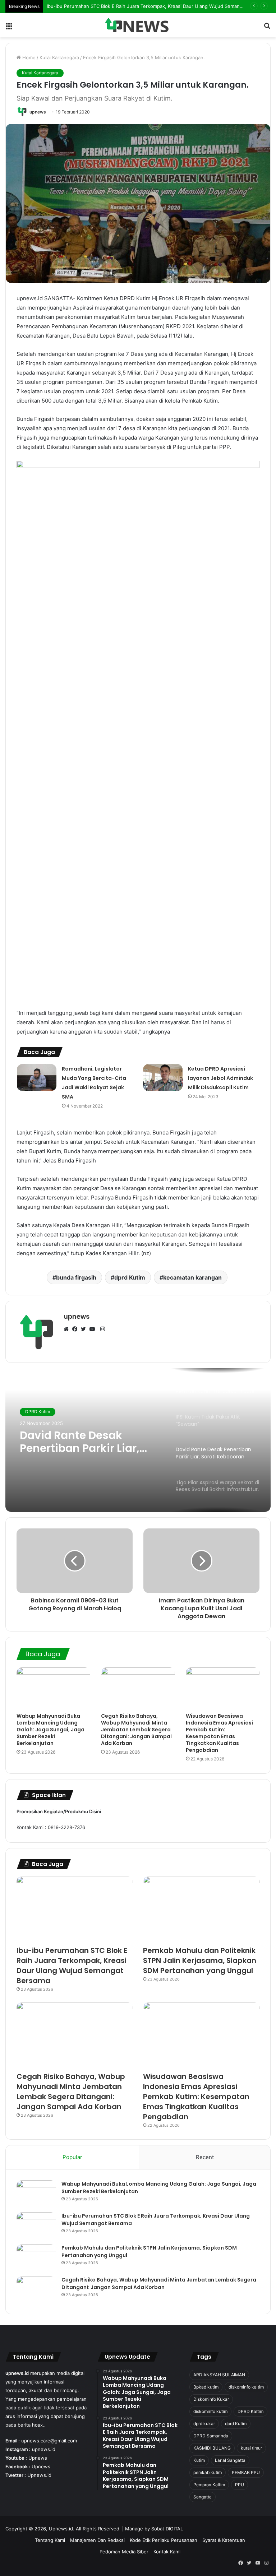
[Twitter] (85, 1329)
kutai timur (251, 2448)
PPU (240, 2485)
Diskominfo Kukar (211, 2399)
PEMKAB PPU (246, 2472)
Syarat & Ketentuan (224, 2540)
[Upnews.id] (138, 25)
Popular (72, 2157)
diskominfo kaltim (246, 2387)
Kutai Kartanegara (59, 57)
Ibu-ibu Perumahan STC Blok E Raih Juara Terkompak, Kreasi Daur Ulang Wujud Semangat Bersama (72, 1965)
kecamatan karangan (192, 1277)
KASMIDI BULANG (212, 2448)
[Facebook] (77, 1329)
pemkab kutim (208, 2472)
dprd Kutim (130, 1277)
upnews (38, 112)
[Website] (68, 1329)
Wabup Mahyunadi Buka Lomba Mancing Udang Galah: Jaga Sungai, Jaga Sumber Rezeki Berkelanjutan (50, 1730)
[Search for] (267, 28)
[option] (138, 1440)
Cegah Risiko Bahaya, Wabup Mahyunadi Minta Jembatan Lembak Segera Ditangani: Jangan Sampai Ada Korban (136, 1730)
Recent (205, 2157)
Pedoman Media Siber (124, 2552)
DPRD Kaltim (250, 2411)
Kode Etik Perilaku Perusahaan (164, 2540)
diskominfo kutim (210, 2411)
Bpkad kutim (206, 2387)
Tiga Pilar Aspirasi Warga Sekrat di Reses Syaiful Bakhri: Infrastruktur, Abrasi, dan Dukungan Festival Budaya (88, 1442)
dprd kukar (204, 2424)
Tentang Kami (50, 2540)
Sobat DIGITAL (167, 2529)
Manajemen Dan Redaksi (97, 2540)
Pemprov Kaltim (209, 2485)
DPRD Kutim (38, 1412)
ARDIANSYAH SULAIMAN (219, 2375)
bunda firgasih (76, 1277)
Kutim (199, 2460)
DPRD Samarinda (211, 2436)
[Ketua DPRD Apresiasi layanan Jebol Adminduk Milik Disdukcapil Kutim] (163, 1078)
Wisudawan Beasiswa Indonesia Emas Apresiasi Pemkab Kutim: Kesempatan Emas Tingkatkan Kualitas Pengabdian (219, 1733)
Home (28, 57)
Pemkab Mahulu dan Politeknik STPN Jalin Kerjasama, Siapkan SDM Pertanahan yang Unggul (200, 1960)
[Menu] (9, 28)
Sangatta (203, 2497)
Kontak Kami (167, 2552)
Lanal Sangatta (230, 2460)
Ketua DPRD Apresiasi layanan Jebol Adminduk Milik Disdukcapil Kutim (220, 1078)
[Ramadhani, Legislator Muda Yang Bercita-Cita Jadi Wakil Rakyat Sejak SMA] (37, 1078)
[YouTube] (94, 1329)
